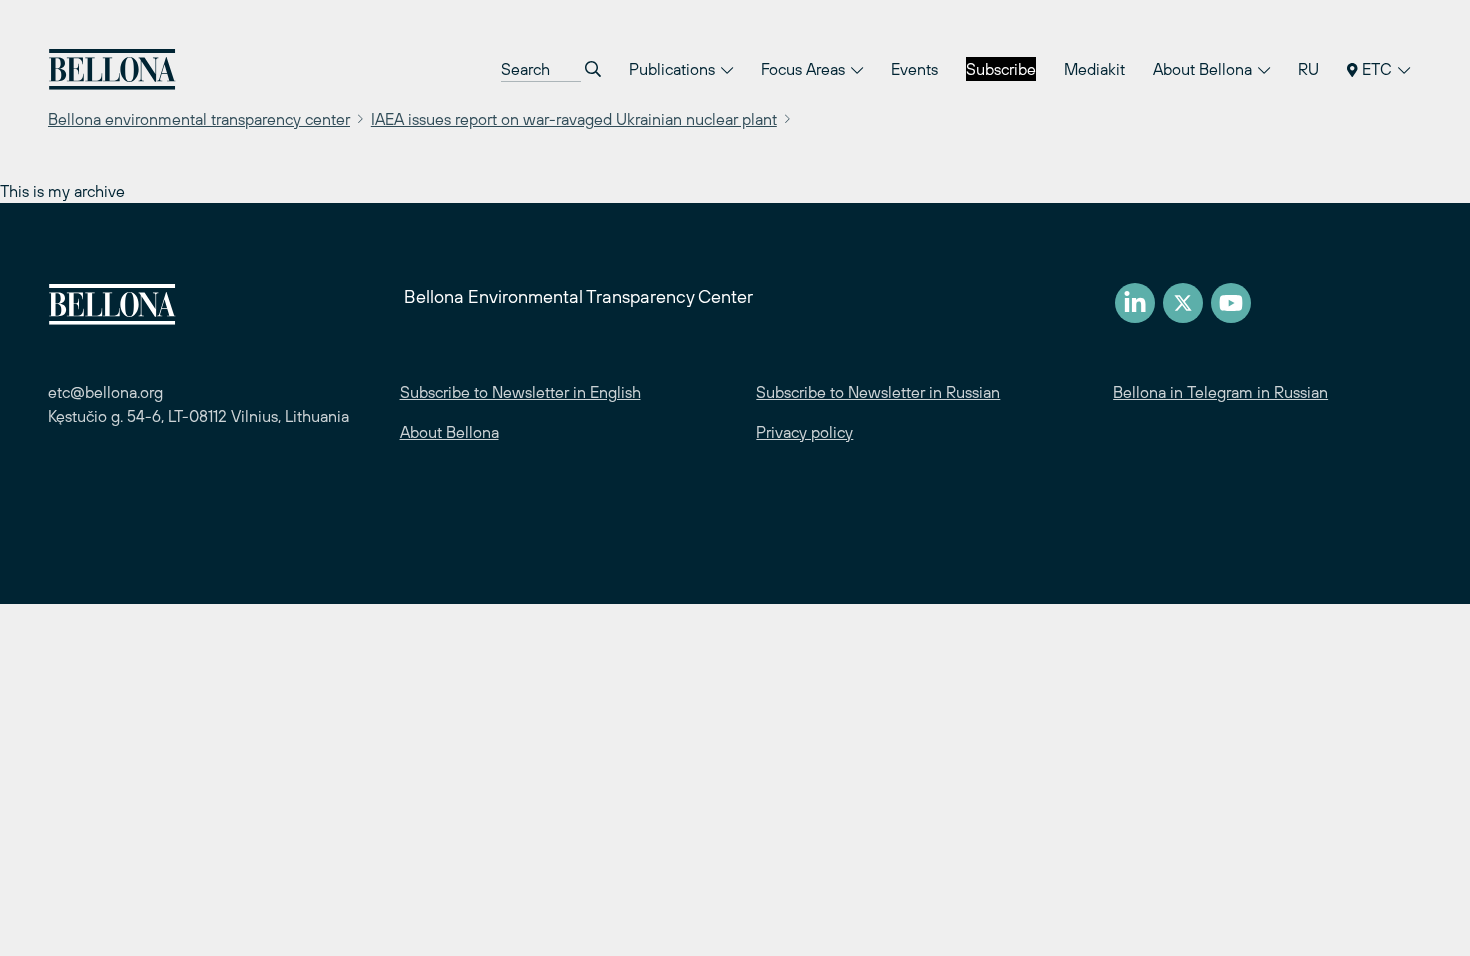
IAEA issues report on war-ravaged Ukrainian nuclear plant (574, 119)
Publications (674, 69)
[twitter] (1183, 303)
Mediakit (1094, 69)
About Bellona (1204, 69)
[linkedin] (1135, 303)
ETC (1377, 69)
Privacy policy (804, 432)
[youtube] (1231, 303)
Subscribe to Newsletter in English (520, 392)
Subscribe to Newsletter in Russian (878, 392)
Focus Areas (805, 69)
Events (914, 69)
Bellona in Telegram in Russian (1220, 392)
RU (1308, 69)
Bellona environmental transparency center (199, 119)
